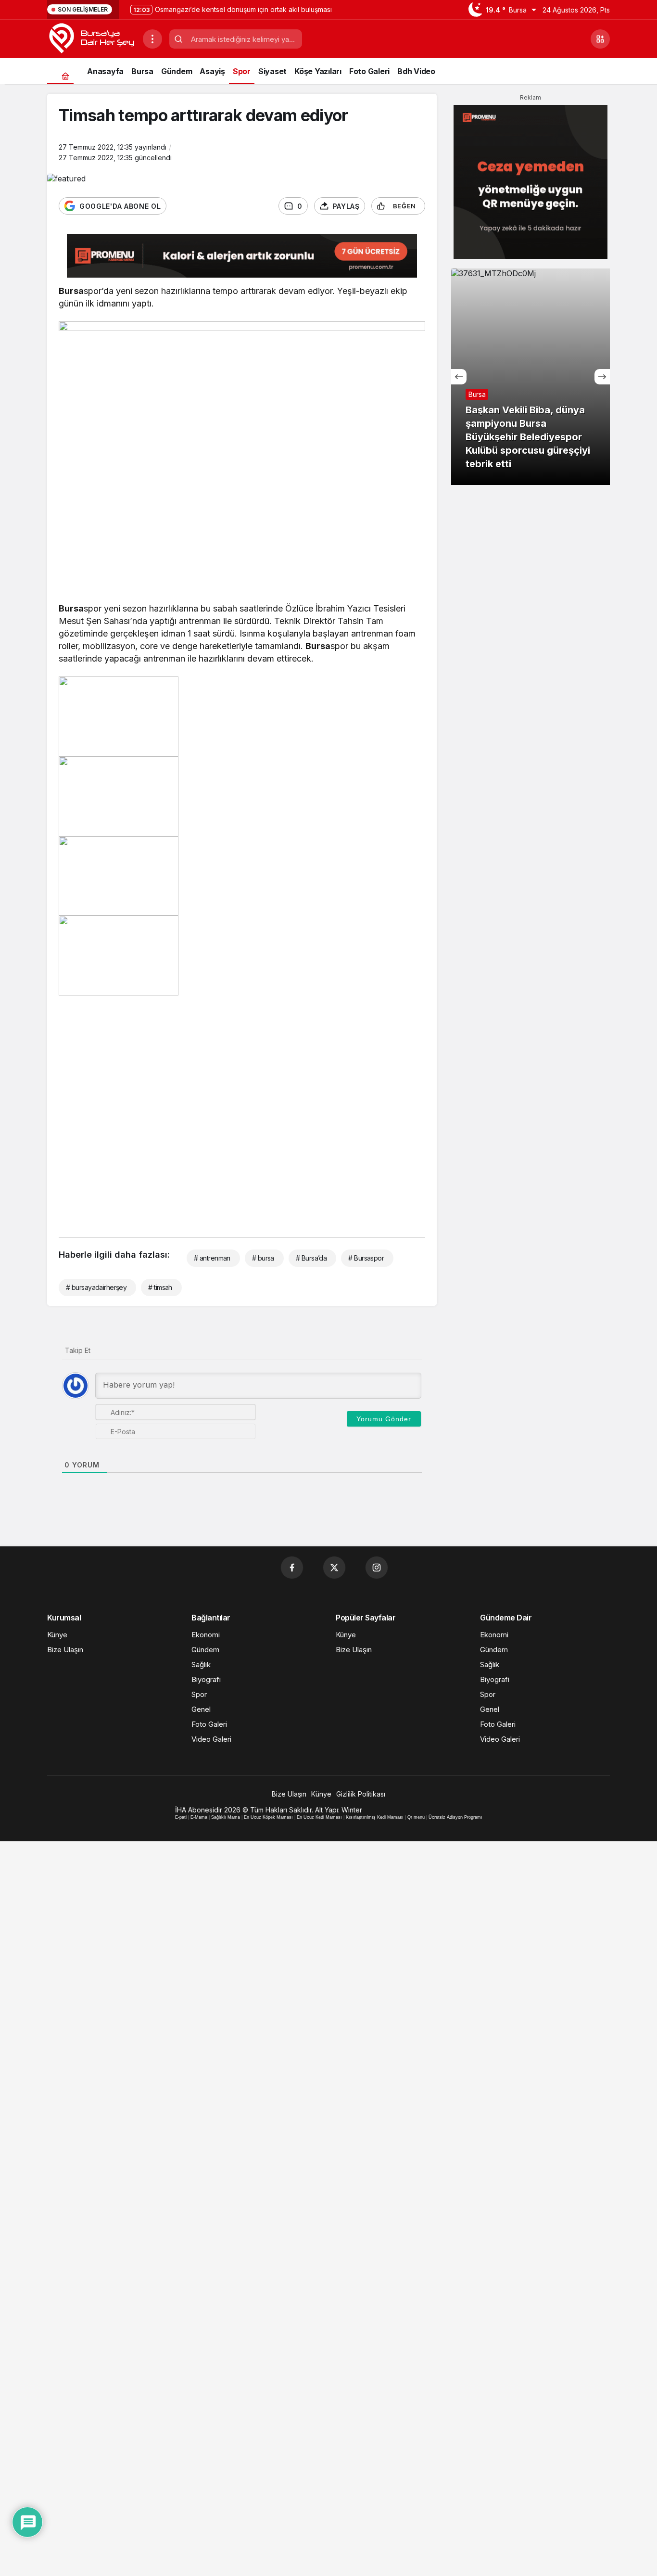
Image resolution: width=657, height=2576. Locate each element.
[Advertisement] (242, 1113)
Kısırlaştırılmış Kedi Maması (375, 1817)
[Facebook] (292, 1568)
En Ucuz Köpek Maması (268, 1817)
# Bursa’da (311, 1258)
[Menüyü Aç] (152, 39)
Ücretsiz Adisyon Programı (455, 1817)
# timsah (160, 1287)
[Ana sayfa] (65, 76)
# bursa (263, 1258)
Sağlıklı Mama (226, 1817)
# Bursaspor (366, 1258)
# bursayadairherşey (96, 1287)
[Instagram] (377, 1568)
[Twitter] (334, 1568)
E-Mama (199, 1817)
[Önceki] (459, 377)
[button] (600, 39)
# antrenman (212, 1258)
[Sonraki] (602, 377)
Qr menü (416, 1817)
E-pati (181, 1817)
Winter (352, 1810)
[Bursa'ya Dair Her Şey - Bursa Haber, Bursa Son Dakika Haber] (91, 38)
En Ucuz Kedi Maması (319, 1817)
